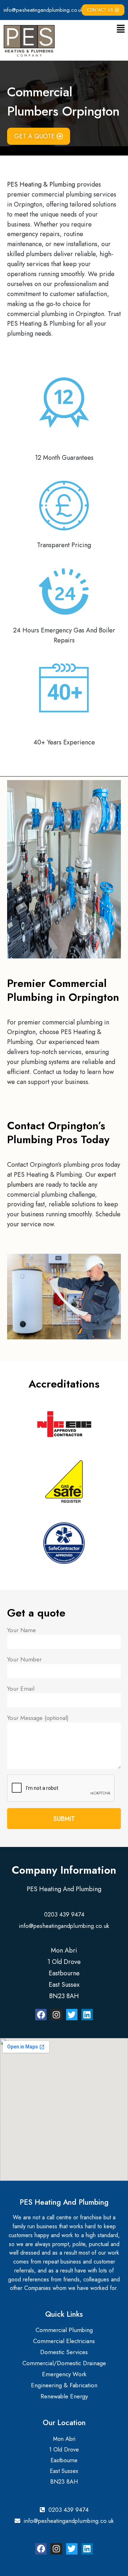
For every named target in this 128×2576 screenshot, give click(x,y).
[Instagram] (56, 2015)
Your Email (21, 1689)
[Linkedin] (87, 2015)
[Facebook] (41, 2015)
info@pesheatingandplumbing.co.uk (43, 10)
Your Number (24, 1659)
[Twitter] (72, 2015)
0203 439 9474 (64, 1914)
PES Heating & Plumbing (41, 184)
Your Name (22, 1630)
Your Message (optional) (38, 1718)
